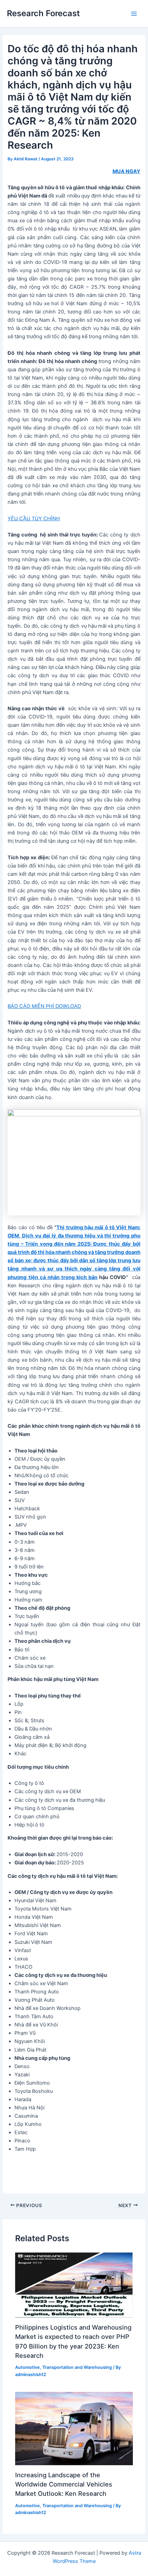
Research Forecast (43, 13)
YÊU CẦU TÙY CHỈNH (34, 519)
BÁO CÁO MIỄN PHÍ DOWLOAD (44, 1006)
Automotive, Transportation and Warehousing (64, 2367)
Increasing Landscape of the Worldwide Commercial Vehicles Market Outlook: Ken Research (64, 2484)
